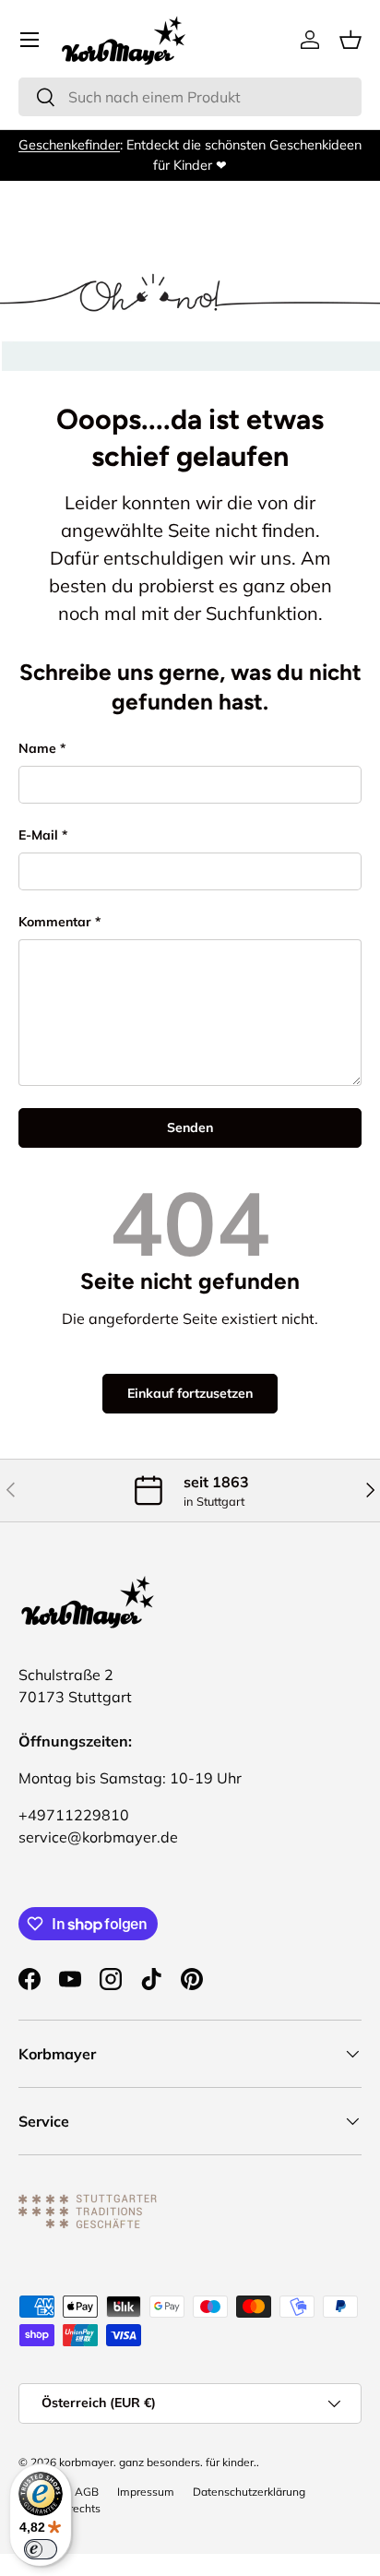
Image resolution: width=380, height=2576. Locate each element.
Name (37, 748)
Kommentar (55, 922)
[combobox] (190, 97)
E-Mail (38, 835)
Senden (190, 1127)
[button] (350, 40)
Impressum (146, 2492)
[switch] (41, 2549)
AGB (87, 2492)
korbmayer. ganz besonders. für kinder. (158, 2462)
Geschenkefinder (69, 145)
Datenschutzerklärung (249, 2492)
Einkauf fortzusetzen (190, 1393)
